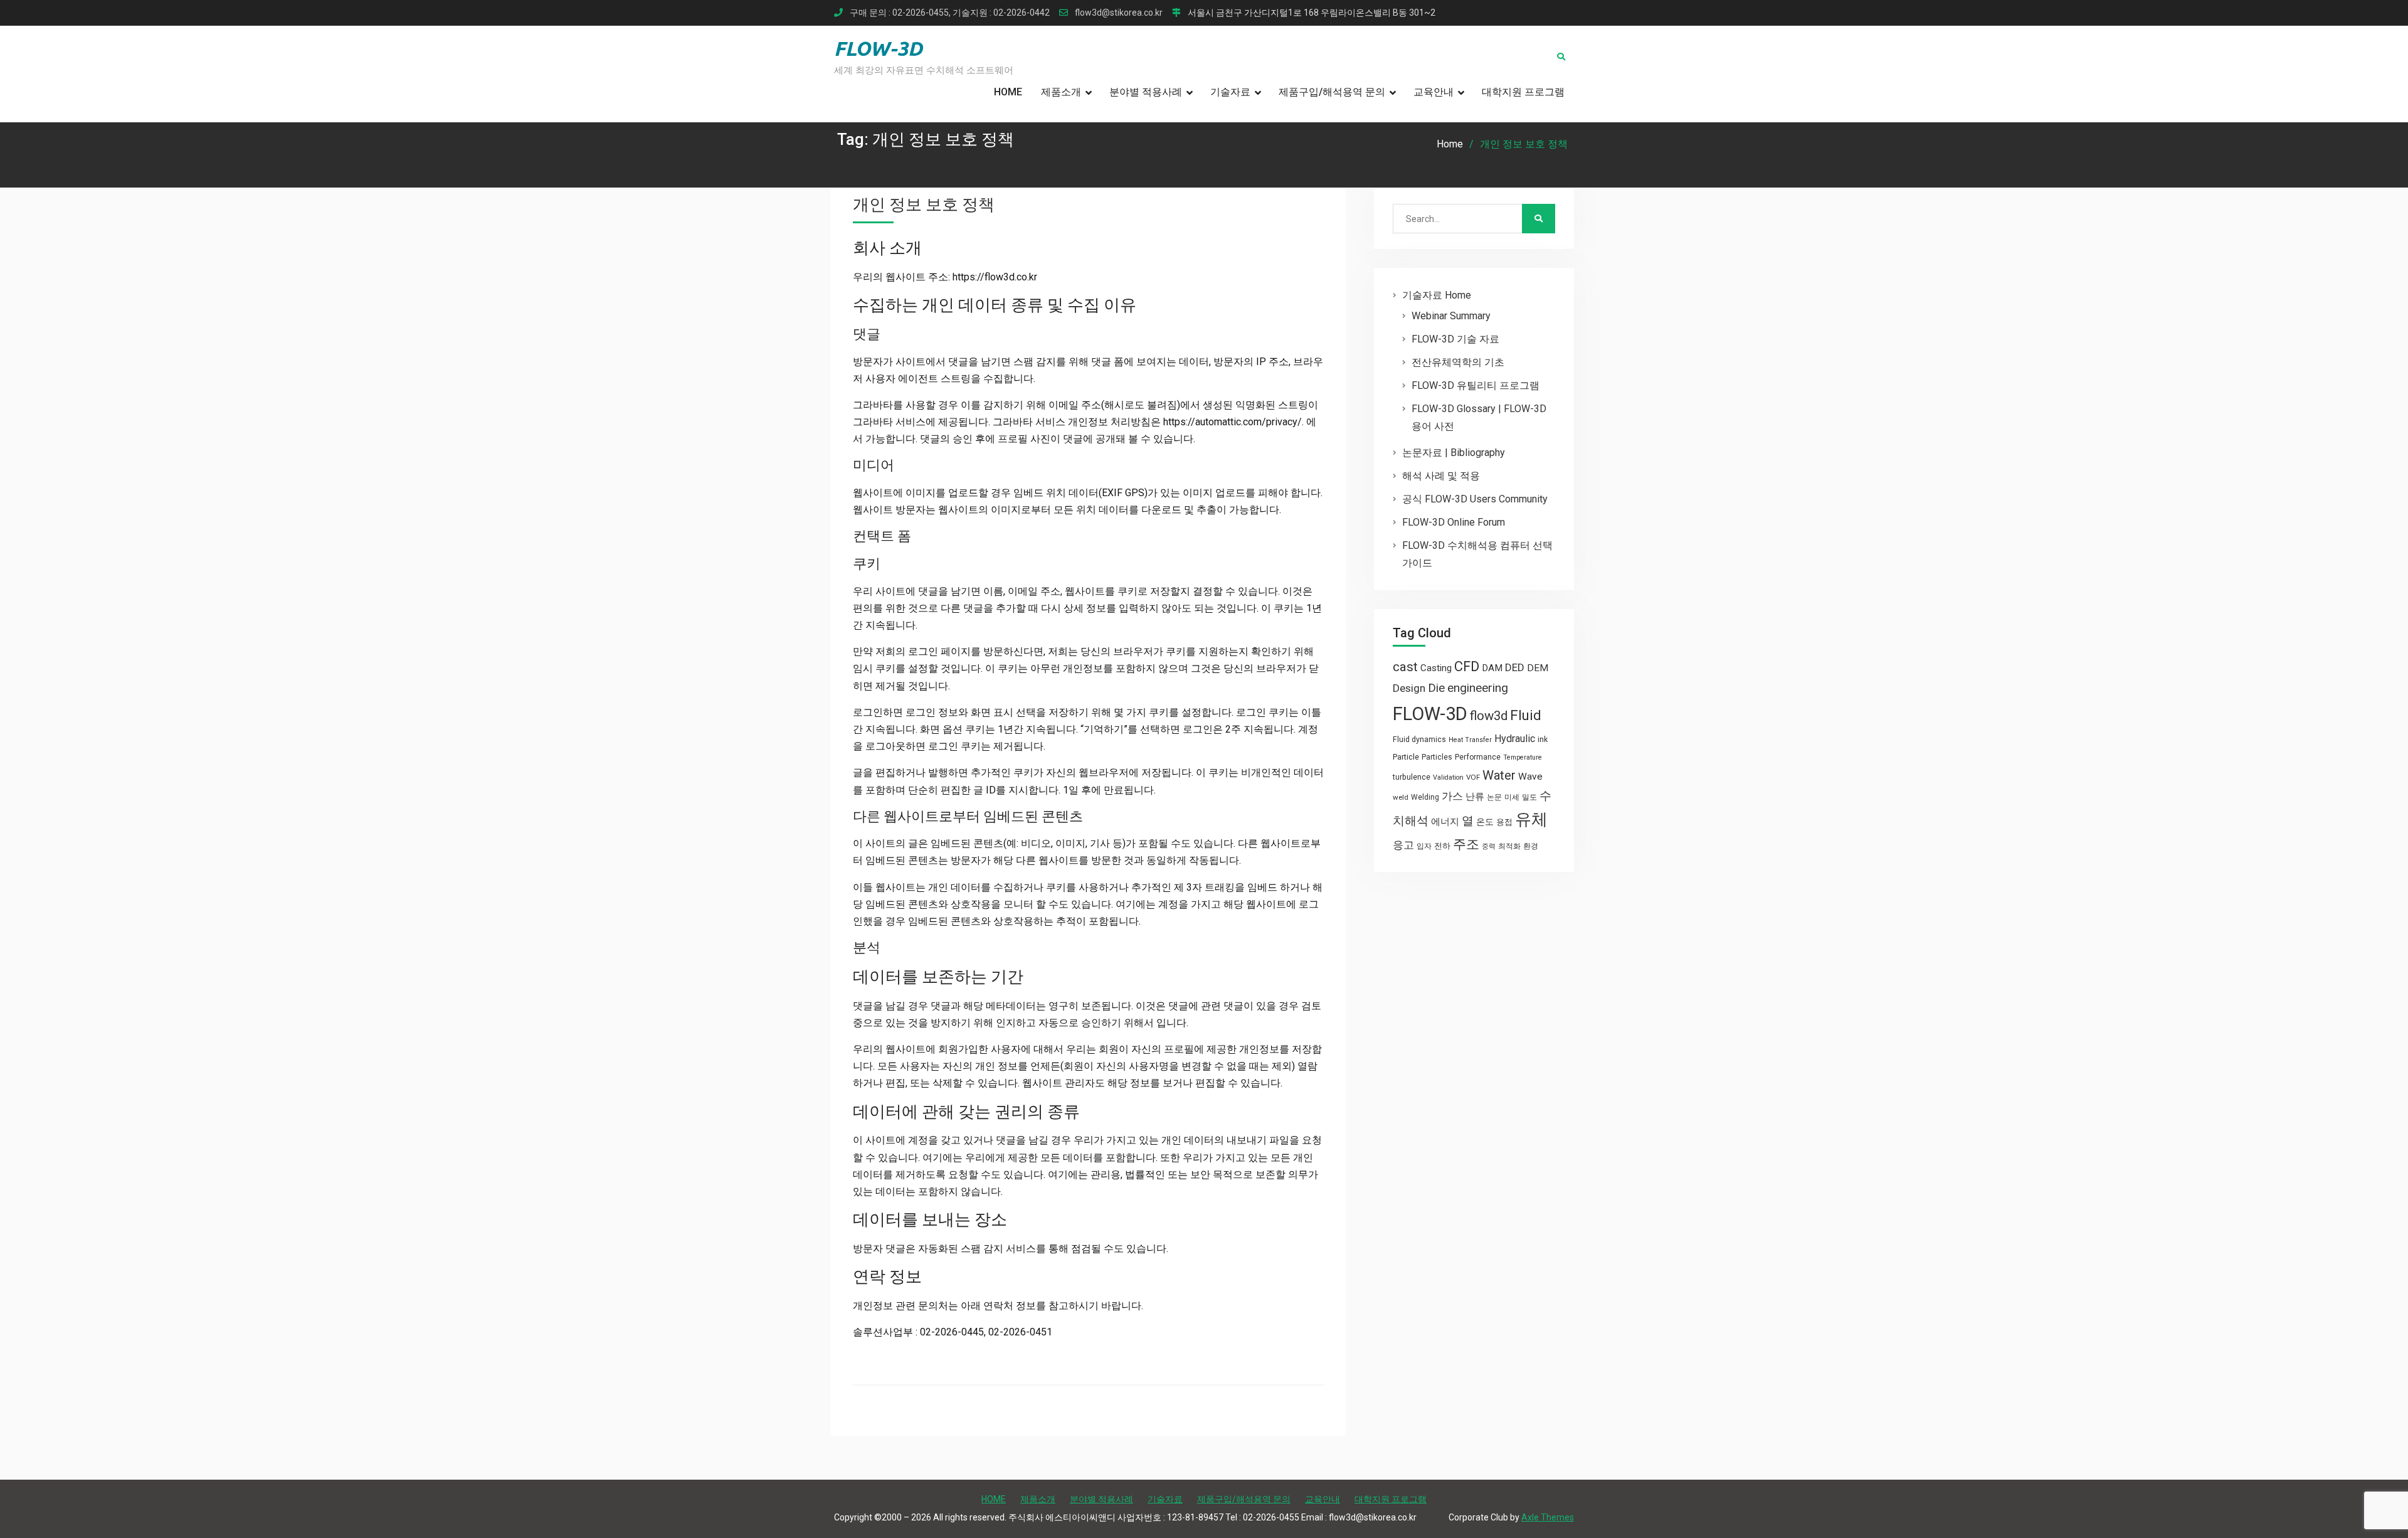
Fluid (1526, 715)
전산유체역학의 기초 (1458, 362)
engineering (1478, 688)
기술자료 (1230, 92)
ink (1543, 740)
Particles (1437, 757)
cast (1405, 667)
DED (1515, 667)
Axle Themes (1548, 1517)
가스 (1452, 796)
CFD (1467, 666)
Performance (1478, 757)
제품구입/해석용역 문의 (1332, 92)
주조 (1466, 844)
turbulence (1412, 777)
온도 (1485, 822)
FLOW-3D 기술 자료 (1455, 339)
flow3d (1489, 716)
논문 (1494, 797)
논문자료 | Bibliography (1454, 453)
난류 (1475, 797)
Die (1436, 688)
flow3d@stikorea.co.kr (1119, 13)
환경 (1531, 846)
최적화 (1509, 846)
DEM (1538, 668)
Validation (1448, 777)
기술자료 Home (1437, 295)
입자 (1424, 846)
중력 (1489, 846)
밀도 (1529, 797)
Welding (1425, 797)
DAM (1492, 668)
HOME (1008, 92)
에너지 (1445, 822)
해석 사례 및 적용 (1441, 476)
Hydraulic (1515, 739)
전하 (1442, 846)
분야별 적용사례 (1146, 92)
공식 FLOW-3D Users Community (1475, 499)
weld (1401, 797)
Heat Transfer (1470, 740)
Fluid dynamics (1419, 740)
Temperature (1523, 757)
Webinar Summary (1451, 316)
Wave (1530, 777)
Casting (1436, 668)
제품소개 (1061, 92)
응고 (1403, 845)
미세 (1512, 797)
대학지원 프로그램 (1523, 92)
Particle (1406, 757)
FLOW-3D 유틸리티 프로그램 (1476, 385)
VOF (1473, 777)
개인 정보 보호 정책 (924, 204)
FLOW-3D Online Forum (1454, 522)
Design (1409, 688)
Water (1499, 775)
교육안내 (1434, 92)
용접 (1504, 822)
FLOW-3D (878, 48)
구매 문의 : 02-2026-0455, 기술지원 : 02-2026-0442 (950, 13)
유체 (1531, 819)
